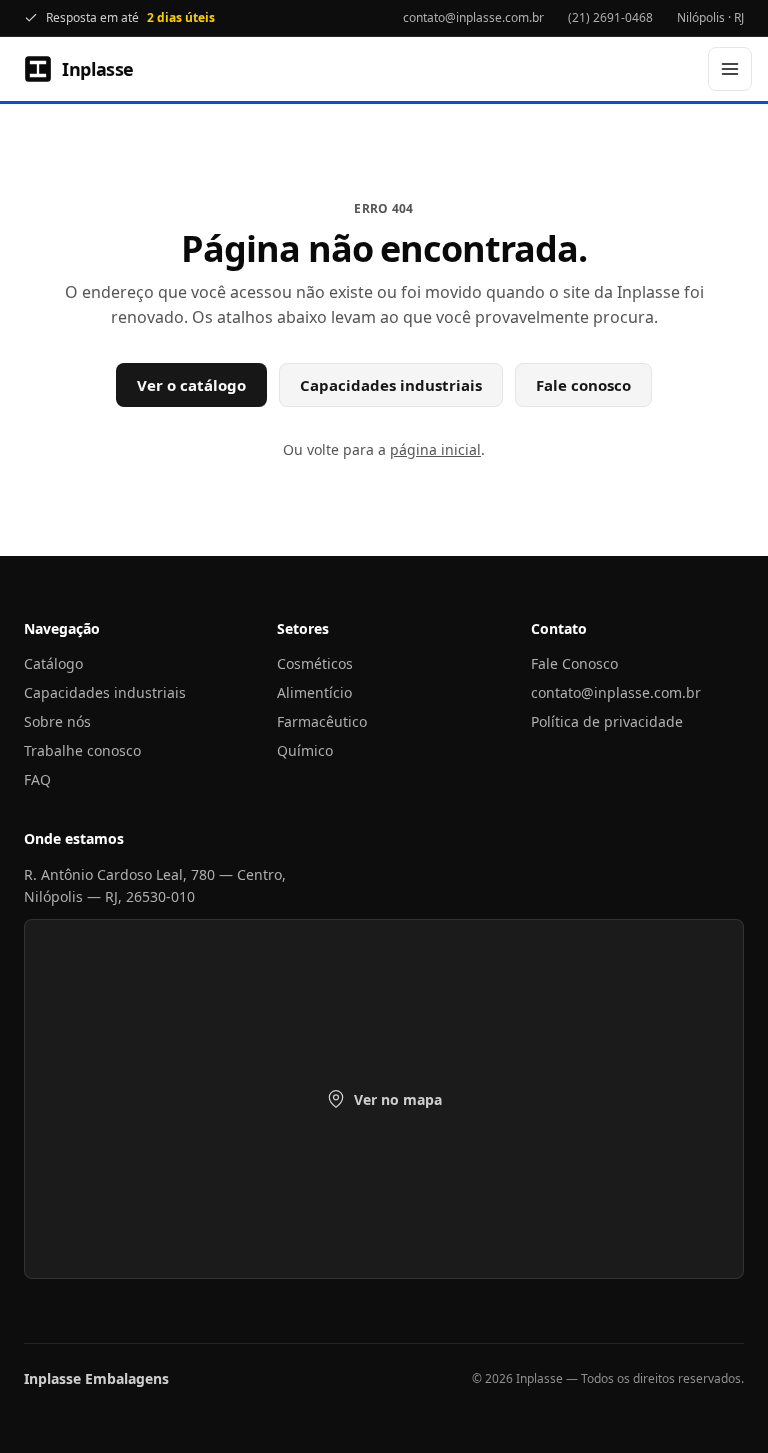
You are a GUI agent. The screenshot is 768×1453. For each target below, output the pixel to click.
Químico (305, 750)
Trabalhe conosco (82, 750)
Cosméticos (315, 663)
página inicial (435, 449)
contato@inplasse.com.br (473, 17)
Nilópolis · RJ (710, 17)
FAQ (37, 779)
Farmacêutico (322, 721)
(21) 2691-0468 (610, 17)
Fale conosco (583, 385)
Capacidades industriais (391, 385)
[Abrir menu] (730, 69)
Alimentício (314, 692)
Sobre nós (57, 721)
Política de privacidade (607, 721)
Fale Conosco (574, 663)
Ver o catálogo (191, 385)
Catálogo (53, 663)
